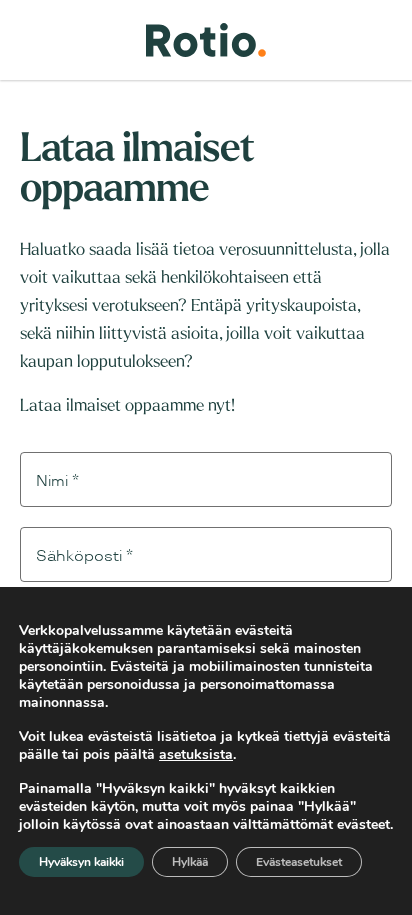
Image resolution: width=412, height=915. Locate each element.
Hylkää (190, 862)
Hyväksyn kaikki (81, 862)
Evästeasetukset (299, 862)
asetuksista (196, 755)
